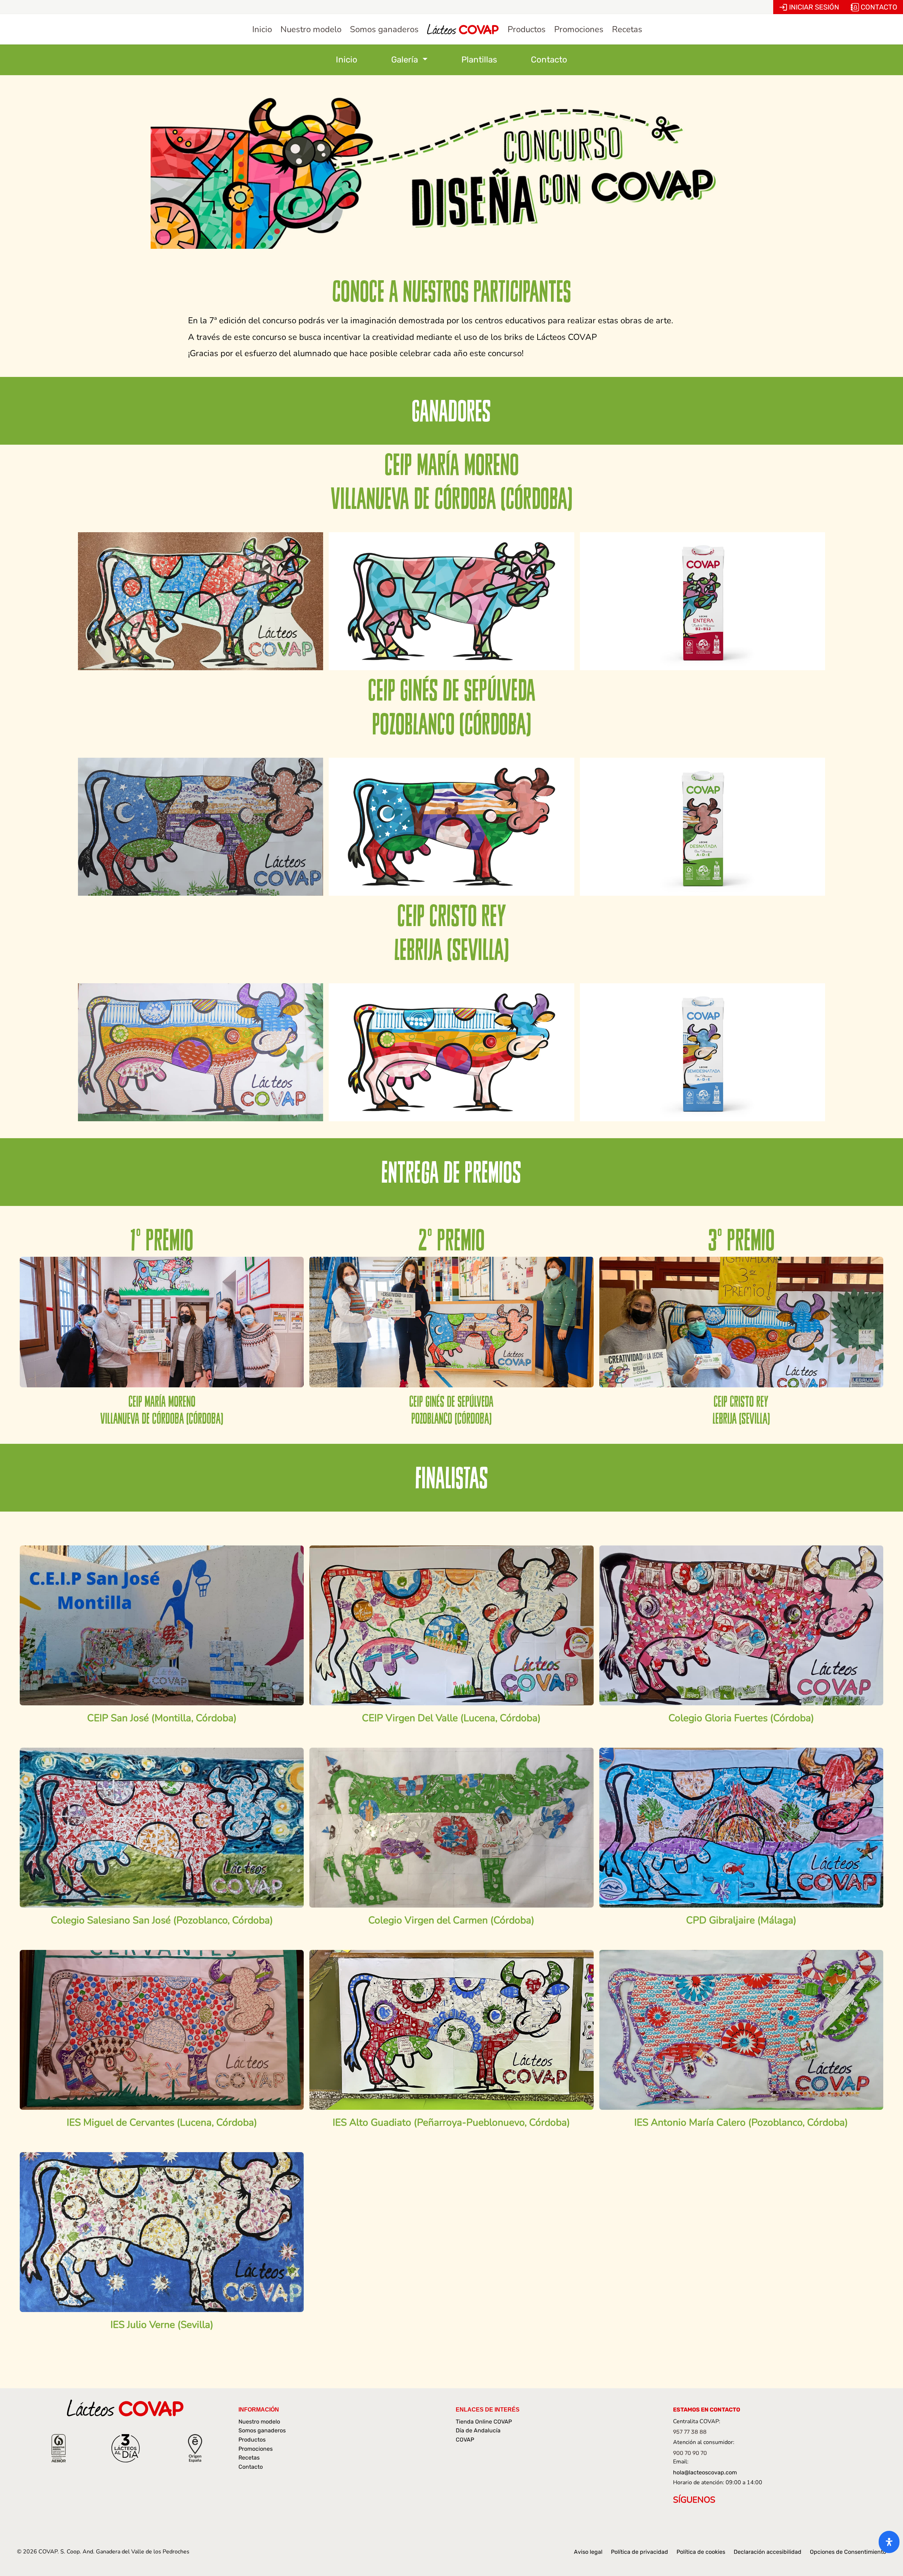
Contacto (549, 60)
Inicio (347, 60)
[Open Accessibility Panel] (889, 2542)
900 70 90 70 (690, 2453)
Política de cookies (701, 2552)
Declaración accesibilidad (768, 2552)
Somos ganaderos (262, 2430)
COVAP (465, 2440)
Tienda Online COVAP (484, 2422)
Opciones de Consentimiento (848, 2552)
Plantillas (479, 60)
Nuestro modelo (259, 2422)
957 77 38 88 (690, 2432)
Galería (406, 60)
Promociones (256, 2449)
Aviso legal (588, 2552)
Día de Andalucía (478, 2430)
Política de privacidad (640, 2552)
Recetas (249, 2458)
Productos (252, 2440)
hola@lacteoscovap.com (705, 2472)
